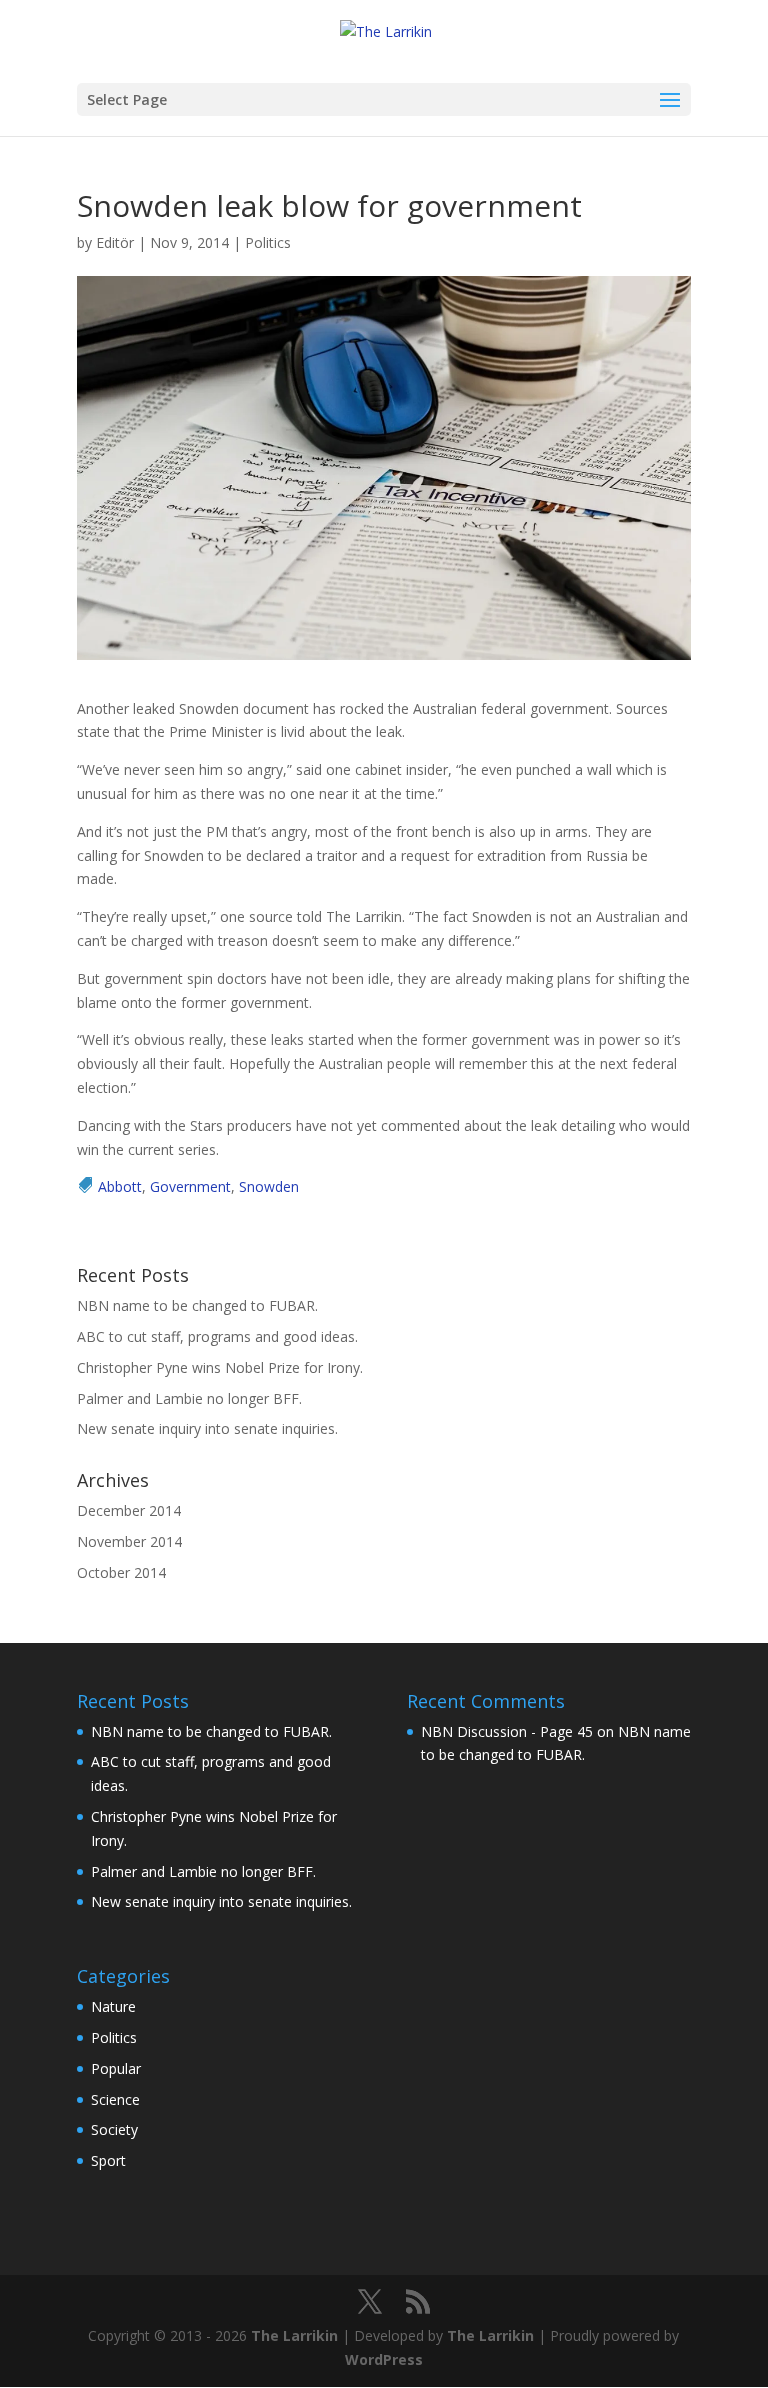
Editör (115, 242)
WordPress (384, 2359)
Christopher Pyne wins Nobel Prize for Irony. (220, 1367)
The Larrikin (294, 2335)
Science (115, 2099)
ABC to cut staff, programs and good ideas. (217, 1336)
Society (114, 2129)
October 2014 (121, 1572)
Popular (116, 2068)
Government (190, 1186)
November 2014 (129, 1541)
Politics (268, 242)
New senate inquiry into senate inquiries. (207, 1428)
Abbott (120, 1186)
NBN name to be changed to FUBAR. (197, 1305)
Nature (113, 2006)
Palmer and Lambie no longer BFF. (189, 1398)
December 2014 (129, 1510)
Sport (108, 2160)
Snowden (269, 1186)
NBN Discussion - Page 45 (507, 1731)
